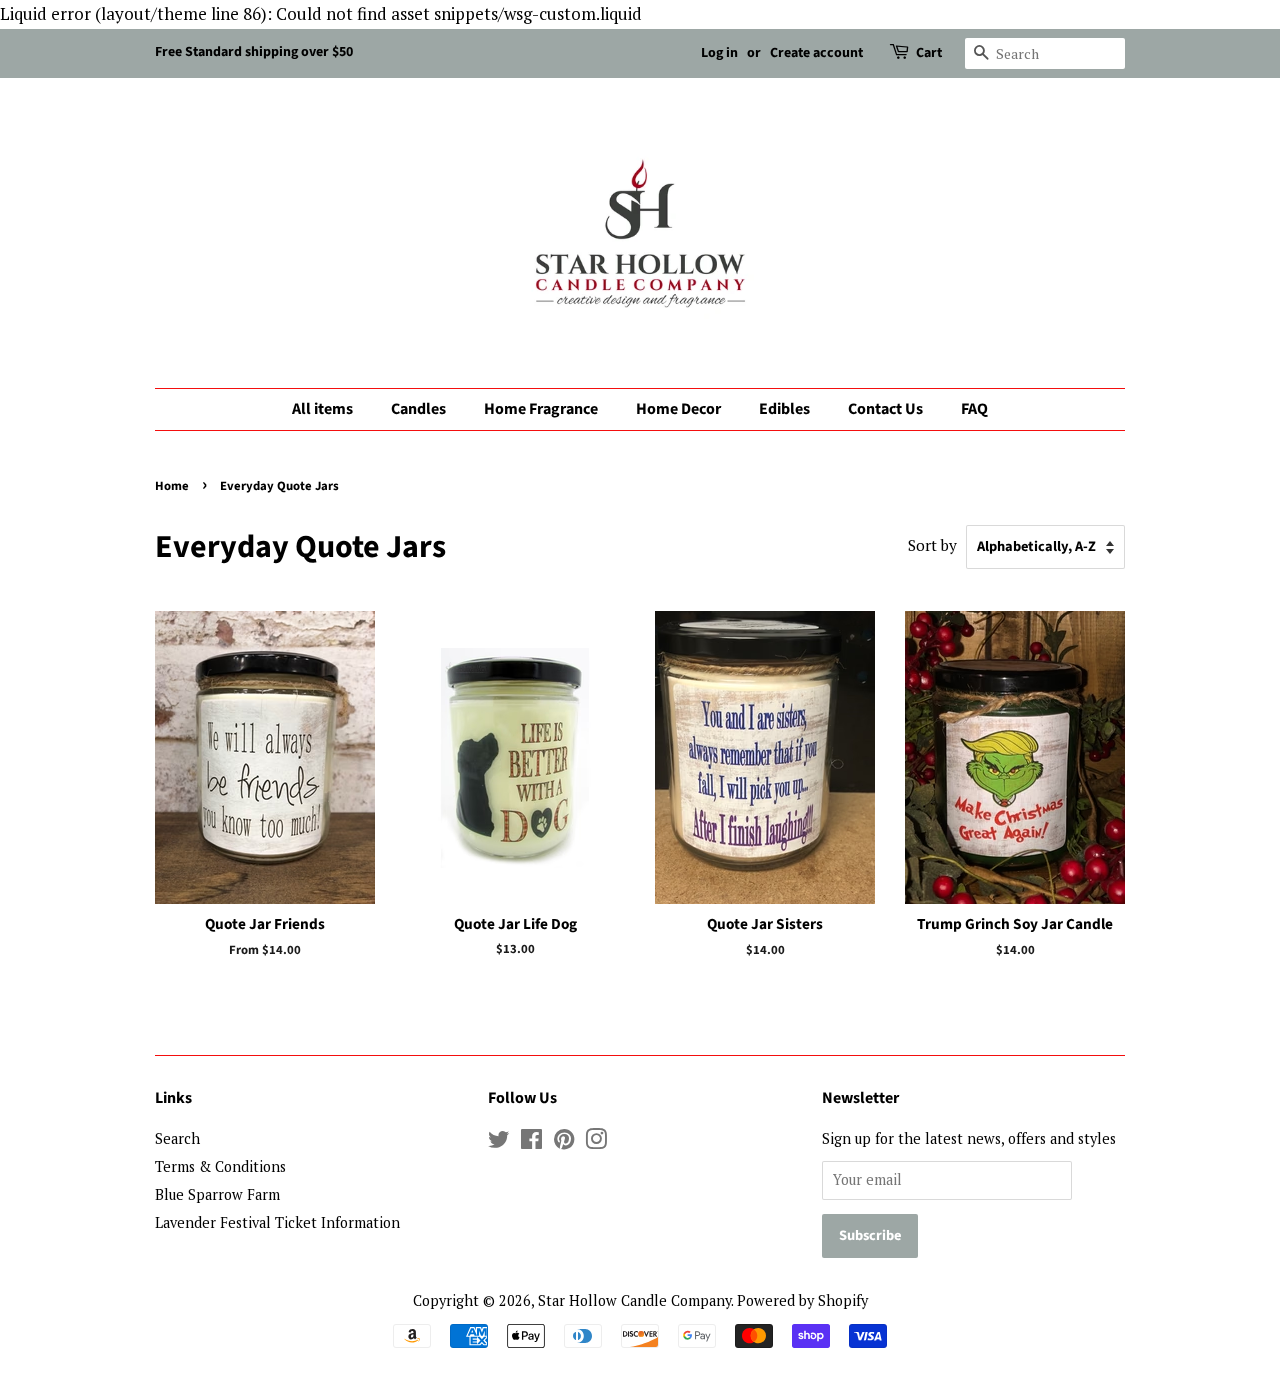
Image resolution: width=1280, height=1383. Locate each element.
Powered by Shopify (802, 1300)
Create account (816, 53)
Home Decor (678, 409)
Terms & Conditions (220, 1166)
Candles (418, 409)
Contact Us (885, 409)
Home (172, 486)
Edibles (784, 409)
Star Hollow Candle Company (634, 1300)
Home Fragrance (541, 409)
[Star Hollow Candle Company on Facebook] (531, 1142)
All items (322, 409)
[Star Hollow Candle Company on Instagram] (596, 1142)
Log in (719, 53)
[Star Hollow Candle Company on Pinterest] (564, 1142)
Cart (929, 53)
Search (177, 1138)
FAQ (974, 409)
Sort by (932, 545)
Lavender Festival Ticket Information (277, 1222)
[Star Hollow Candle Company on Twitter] (499, 1142)
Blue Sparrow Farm (217, 1194)
